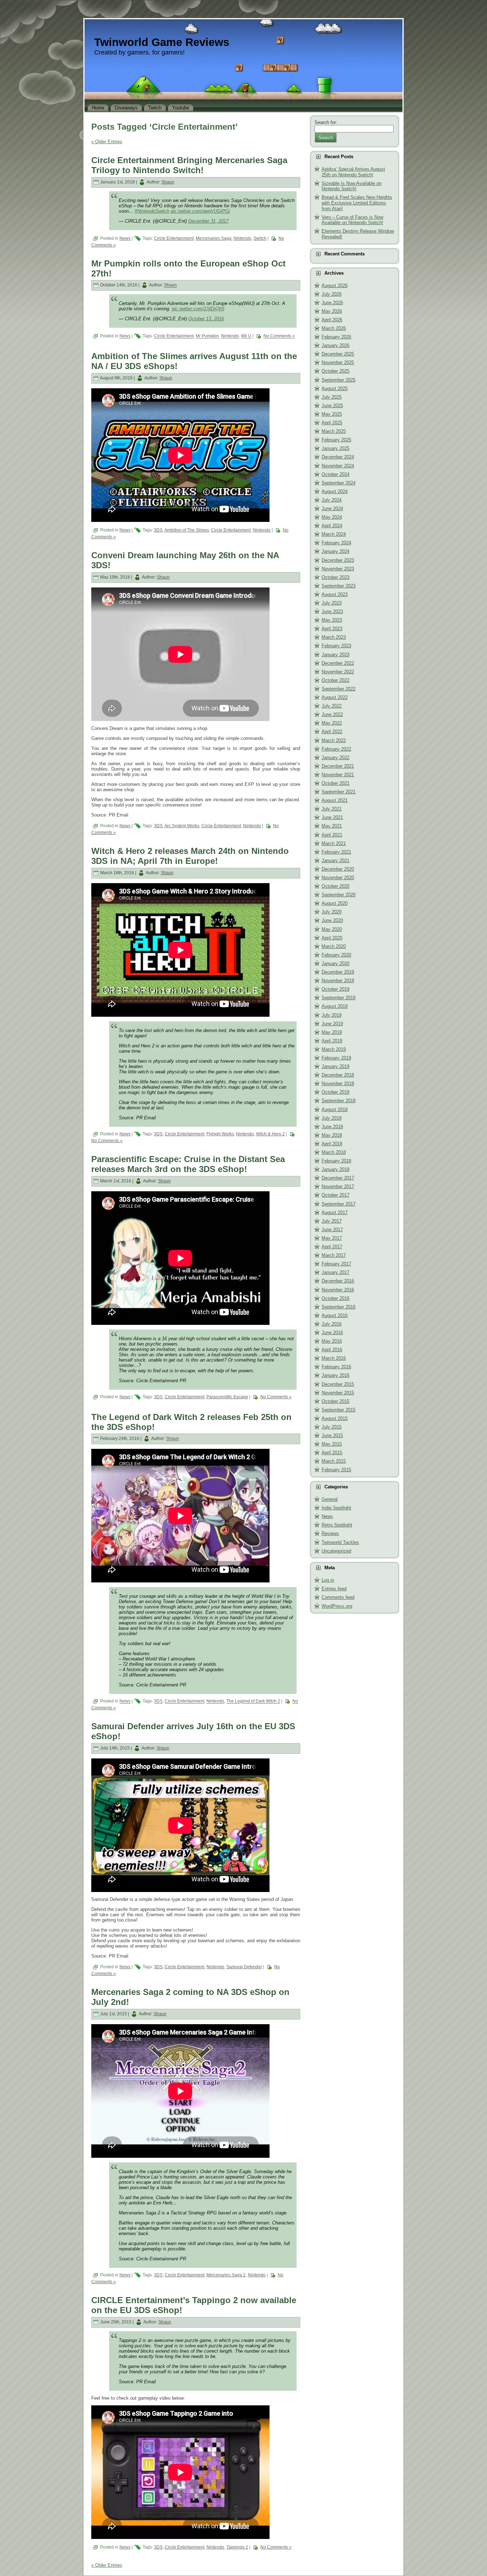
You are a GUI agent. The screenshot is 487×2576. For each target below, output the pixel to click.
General (330, 1499)
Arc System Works (182, 826)
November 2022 (338, 672)
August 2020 (335, 903)
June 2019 (332, 1024)
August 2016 (335, 1315)
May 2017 (332, 1238)
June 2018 (332, 1127)
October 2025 (335, 371)
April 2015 (332, 1453)
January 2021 (335, 861)
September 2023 (339, 586)
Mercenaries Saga (214, 238)
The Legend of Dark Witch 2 (253, 1701)
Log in (328, 1580)
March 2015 (334, 1461)
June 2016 (332, 1333)
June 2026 (332, 303)
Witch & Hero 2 (270, 1134)
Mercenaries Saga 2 (226, 2275)
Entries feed (334, 1589)
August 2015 (335, 1418)
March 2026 (334, 328)
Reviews (330, 1533)
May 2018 (332, 1135)
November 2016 (338, 1290)
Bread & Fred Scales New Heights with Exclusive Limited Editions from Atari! (357, 203)
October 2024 (335, 474)
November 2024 (338, 466)
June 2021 (332, 817)
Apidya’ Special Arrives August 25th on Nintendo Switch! (353, 172)
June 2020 (332, 920)
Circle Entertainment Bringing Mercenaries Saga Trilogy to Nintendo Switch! (189, 165)
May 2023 (332, 620)
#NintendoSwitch (152, 211)
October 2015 (335, 1401)
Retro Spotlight (337, 1525)
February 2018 (336, 1161)
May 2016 (332, 1341)
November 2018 (338, 1084)
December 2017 (338, 1178)
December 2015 (338, 1384)
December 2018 (338, 1075)
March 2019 (334, 1049)
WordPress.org (337, 1606)
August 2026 (335, 286)
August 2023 (335, 594)
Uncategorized (336, 1551)
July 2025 (332, 397)
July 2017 (332, 1221)
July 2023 (332, 603)
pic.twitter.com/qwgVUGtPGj (200, 211)
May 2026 (332, 311)
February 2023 (336, 646)
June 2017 (332, 1230)
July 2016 (332, 1324)
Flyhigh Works (220, 1134)
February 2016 (336, 1367)
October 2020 (335, 886)
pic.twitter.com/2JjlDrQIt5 (198, 309)
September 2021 (339, 792)
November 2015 (338, 1393)
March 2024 (334, 534)
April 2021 (332, 835)
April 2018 (332, 1144)
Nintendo (242, 238)
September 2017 (339, 1204)
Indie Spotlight (336, 1508)
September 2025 (339, 380)
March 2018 (334, 1152)
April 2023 (332, 629)
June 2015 (332, 1435)
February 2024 (336, 543)
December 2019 (338, 972)
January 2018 (335, 1169)
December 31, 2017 (208, 221)
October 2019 (335, 989)
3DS (158, 530)
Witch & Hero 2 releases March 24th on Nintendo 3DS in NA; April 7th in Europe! (190, 856)
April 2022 (332, 732)
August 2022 (335, 697)
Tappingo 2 (237, 2547)
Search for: (326, 122)
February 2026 (336, 337)
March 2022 (334, 740)
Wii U (246, 336)
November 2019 (338, 981)
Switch (260, 238)
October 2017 (335, 1195)
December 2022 (338, 663)
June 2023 (332, 611)
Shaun (168, 182)
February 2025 (336, 440)
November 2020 (338, 878)
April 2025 (332, 423)
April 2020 (332, 938)
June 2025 (332, 406)
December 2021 (338, 766)
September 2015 (339, 1410)
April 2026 (332, 320)
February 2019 (336, 1058)
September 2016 (339, 1307)
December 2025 (338, 354)
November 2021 (338, 775)
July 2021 (332, 809)
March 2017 (334, 1255)
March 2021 (334, 843)
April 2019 (332, 1041)
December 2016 (338, 1281)
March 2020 (334, 946)
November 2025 (338, 362)
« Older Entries (107, 142)
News (125, 238)
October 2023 (335, 577)
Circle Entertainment (174, 238)
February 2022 (336, 749)
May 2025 (332, 414)
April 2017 (332, 1247)
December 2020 (338, 869)
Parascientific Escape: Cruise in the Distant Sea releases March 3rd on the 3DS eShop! (188, 1164)
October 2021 (335, 783)
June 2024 (332, 509)
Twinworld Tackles (340, 1542)
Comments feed (338, 1597)
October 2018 (335, 1092)
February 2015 (336, 1470)
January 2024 (335, 551)
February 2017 (336, 1264)
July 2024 (332, 500)
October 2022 (335, 680)
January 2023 (335, 655)
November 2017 (338, 1186)
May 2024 (332, 517)
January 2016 (335, 1375)
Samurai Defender (244, 1967)
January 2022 (335, 758)
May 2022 (332, 723)
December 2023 (338, 560)
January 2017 (335, 1272)
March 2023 (334, 637)
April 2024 (332, 526)
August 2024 (335, 491)
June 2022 (332, 714)
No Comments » (279, 336)
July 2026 (332, 294)
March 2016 (334, 1358)
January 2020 (335, 963)
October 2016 (335, 1298)
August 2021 (335, 800)
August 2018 (335, 1110)
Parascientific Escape (227, 1397)
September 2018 (339, 1101)
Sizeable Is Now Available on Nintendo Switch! (352, 186)
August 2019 (335, 1006)
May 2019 (332, 1032)
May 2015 (332, 1444)
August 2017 (335, 1212)
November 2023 (338, 569)
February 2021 (336, 852)
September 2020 (339, 895)
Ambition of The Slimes (187, 530)
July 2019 (332, 1015)
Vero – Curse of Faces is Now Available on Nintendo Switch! (352, 220)
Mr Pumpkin (207, 336)
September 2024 (339, 483)
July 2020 (332, 912)
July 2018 (332, 1118)
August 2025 (335, 388)
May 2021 (332, 826)
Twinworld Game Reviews (162, 42)
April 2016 (332, 1350)
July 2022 (332, 706)
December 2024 (338, 457)
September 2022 (339, 689)
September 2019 (339, 998)
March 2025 (334, 431)
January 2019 (335, 1066)
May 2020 (332, 929)
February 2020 (336, 955)
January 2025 (335, 448)
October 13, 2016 (206, 319)
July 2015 (332, 1427)
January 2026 (335, 345)
